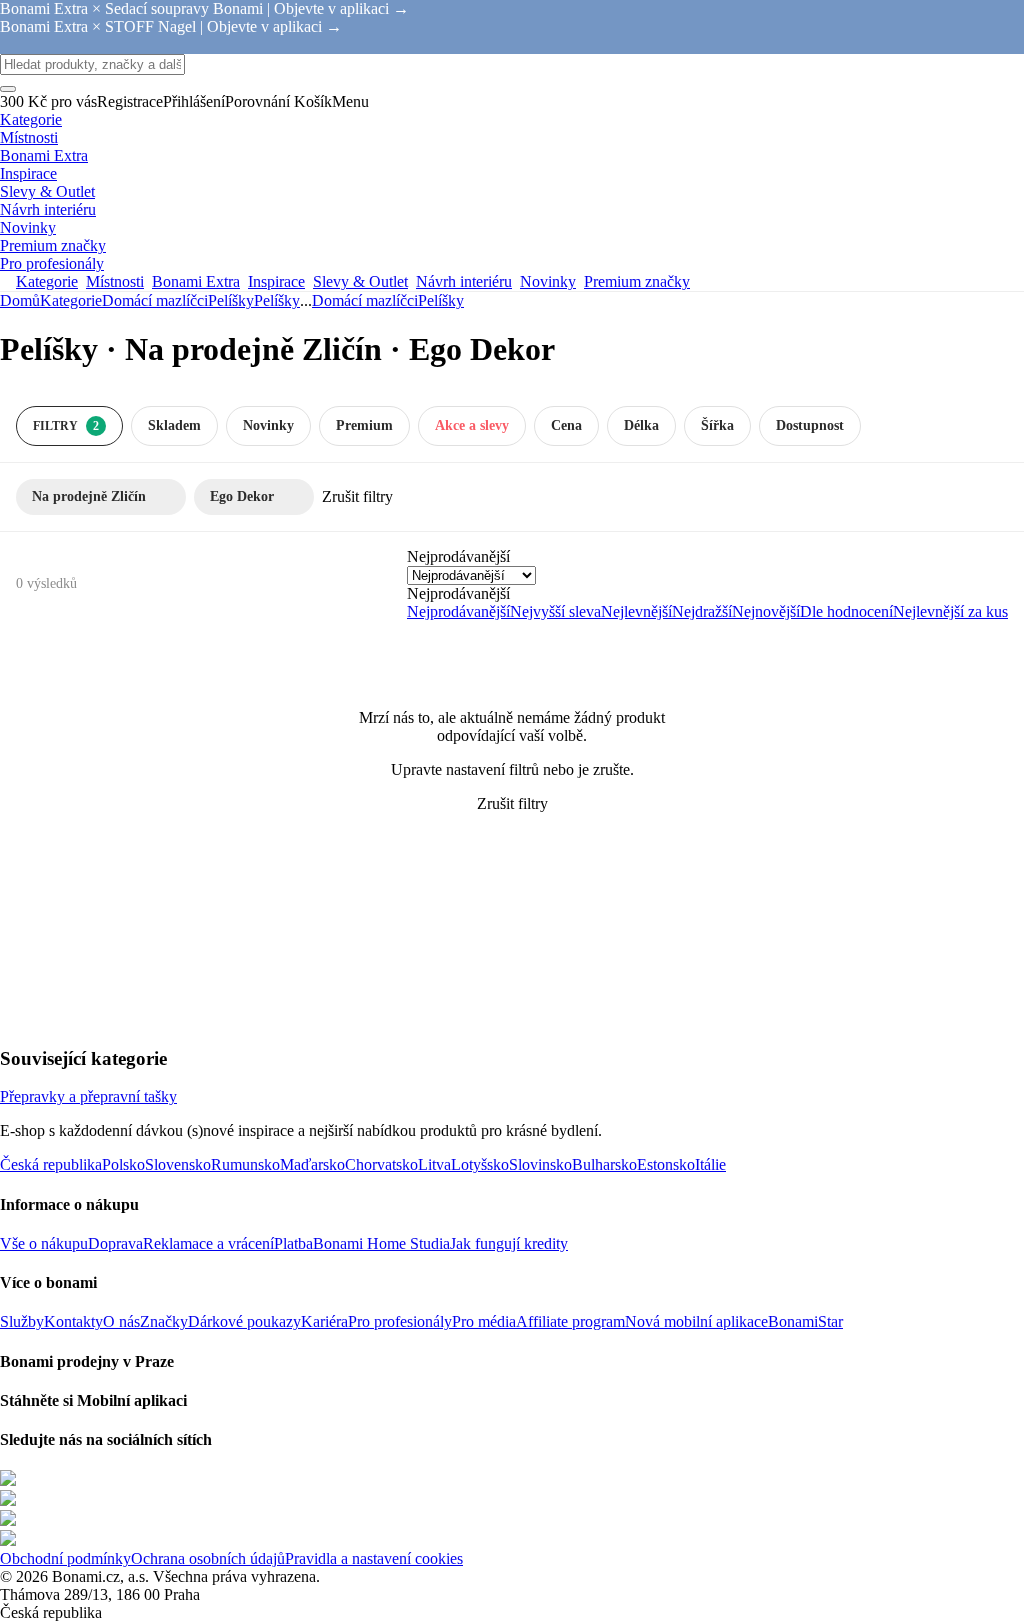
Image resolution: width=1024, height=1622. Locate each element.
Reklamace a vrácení (208, 1243)
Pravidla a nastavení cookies (374, 1558)
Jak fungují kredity (509, 1243)
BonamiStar (805, 1321)
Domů (20, 300)
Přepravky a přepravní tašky (88, 1096)
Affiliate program (570, 1321)
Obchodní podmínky (65, 1558)
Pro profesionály (400, 1321)
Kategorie (71, 300)
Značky (164, 1321)
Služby (22, 1321)
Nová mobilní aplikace (696, 1321)
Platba (293, 1243)
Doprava (115, 1243)
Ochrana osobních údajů (208, 1558)
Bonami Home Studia (381, 1243)
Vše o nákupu (44, 1243)
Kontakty (73, 1321)
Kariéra (324, 1321)
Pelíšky (277, 300)
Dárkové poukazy (244, 1321)
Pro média (484, 1321)
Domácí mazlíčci (155, 300)
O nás (121, 1321)
